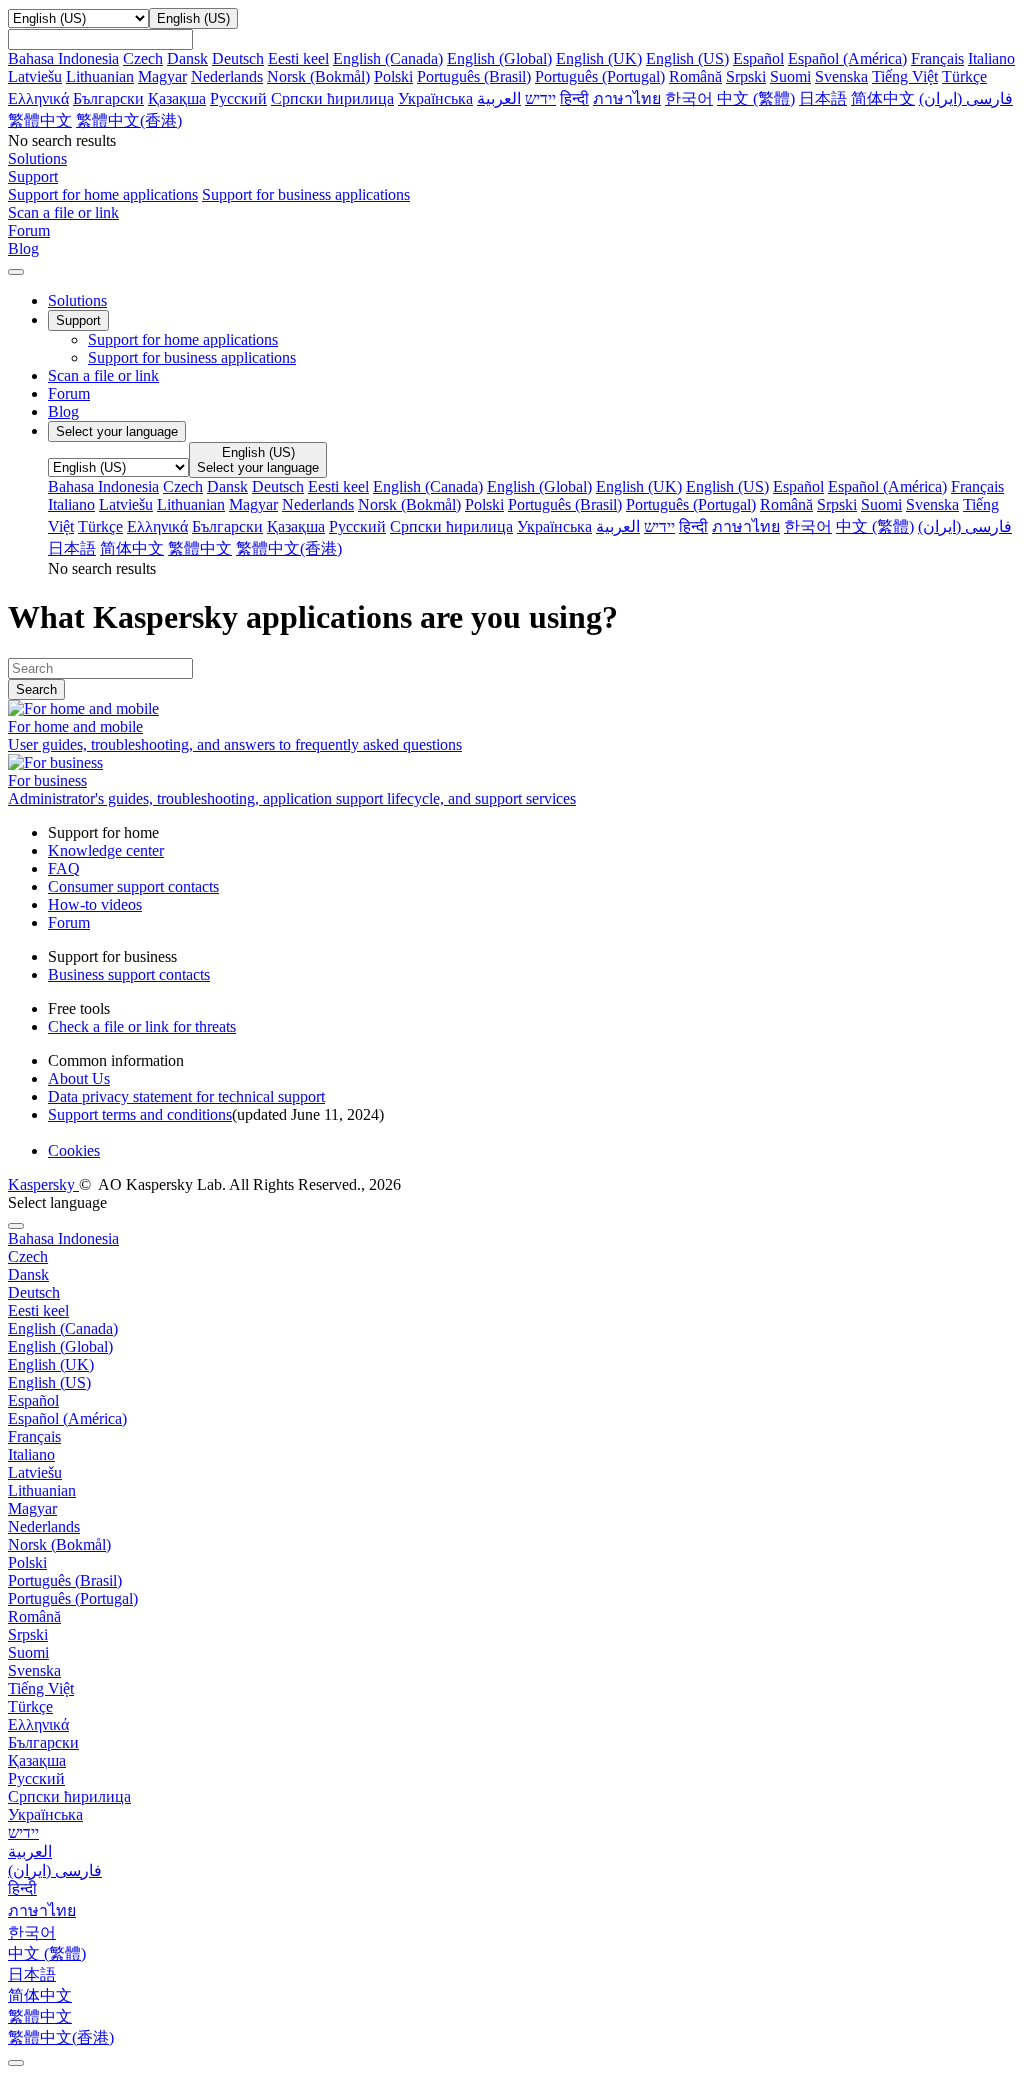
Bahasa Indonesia (63, 58)
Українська (435, 98)
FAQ (64, 868)
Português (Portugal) (600, 76)
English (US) (687, 58)
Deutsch (238, 58)
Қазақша (177, 98)
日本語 (823, 98)
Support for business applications (306, 194)
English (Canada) (388, 58)
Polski (393, 76)
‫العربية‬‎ (499, 98)
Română (695, 76)
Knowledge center (106, 850)
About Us (79, 1078)
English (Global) (499, 58)
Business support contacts (129, 974)
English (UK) (599, 58)
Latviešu (35, 76)
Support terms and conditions (140, 1114)
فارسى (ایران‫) (966, 98)
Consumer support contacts (133, 886)
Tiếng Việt (905, 76)
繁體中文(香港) (129, 120)
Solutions (77, 300)
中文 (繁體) (756, 98)
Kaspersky (43, 1184)
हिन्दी (574, 98)
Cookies (74, 1150)
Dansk (187, 58)
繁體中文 (40, 120)
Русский (238, 98)
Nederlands (227, 76)
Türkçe (964, 76)
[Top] (16, 2063)
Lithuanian (100, 76)
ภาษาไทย (627, 98)
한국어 (689, 98)
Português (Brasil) (474, 76)
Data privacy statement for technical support (186, 1096)
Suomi (790, 76)
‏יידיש (540, 98)
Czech (143, 58)
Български (108, 98)
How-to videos (95, 904)
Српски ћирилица (332, 98)
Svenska (841, 76)
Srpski (746, 76)
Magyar (162, 76)
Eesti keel (298, 58)
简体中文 (883, 98)
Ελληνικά (38, 98)
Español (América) (847, 58)
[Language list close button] (16, 1226)
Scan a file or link (103, 375)
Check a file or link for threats (142, 1026)
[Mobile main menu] (16, 272)
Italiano (991, 58)
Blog (63, 411)
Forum (69, 393)
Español (758, 58)
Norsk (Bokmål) (318, 76)
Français (937, 58)
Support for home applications (103, 194)
